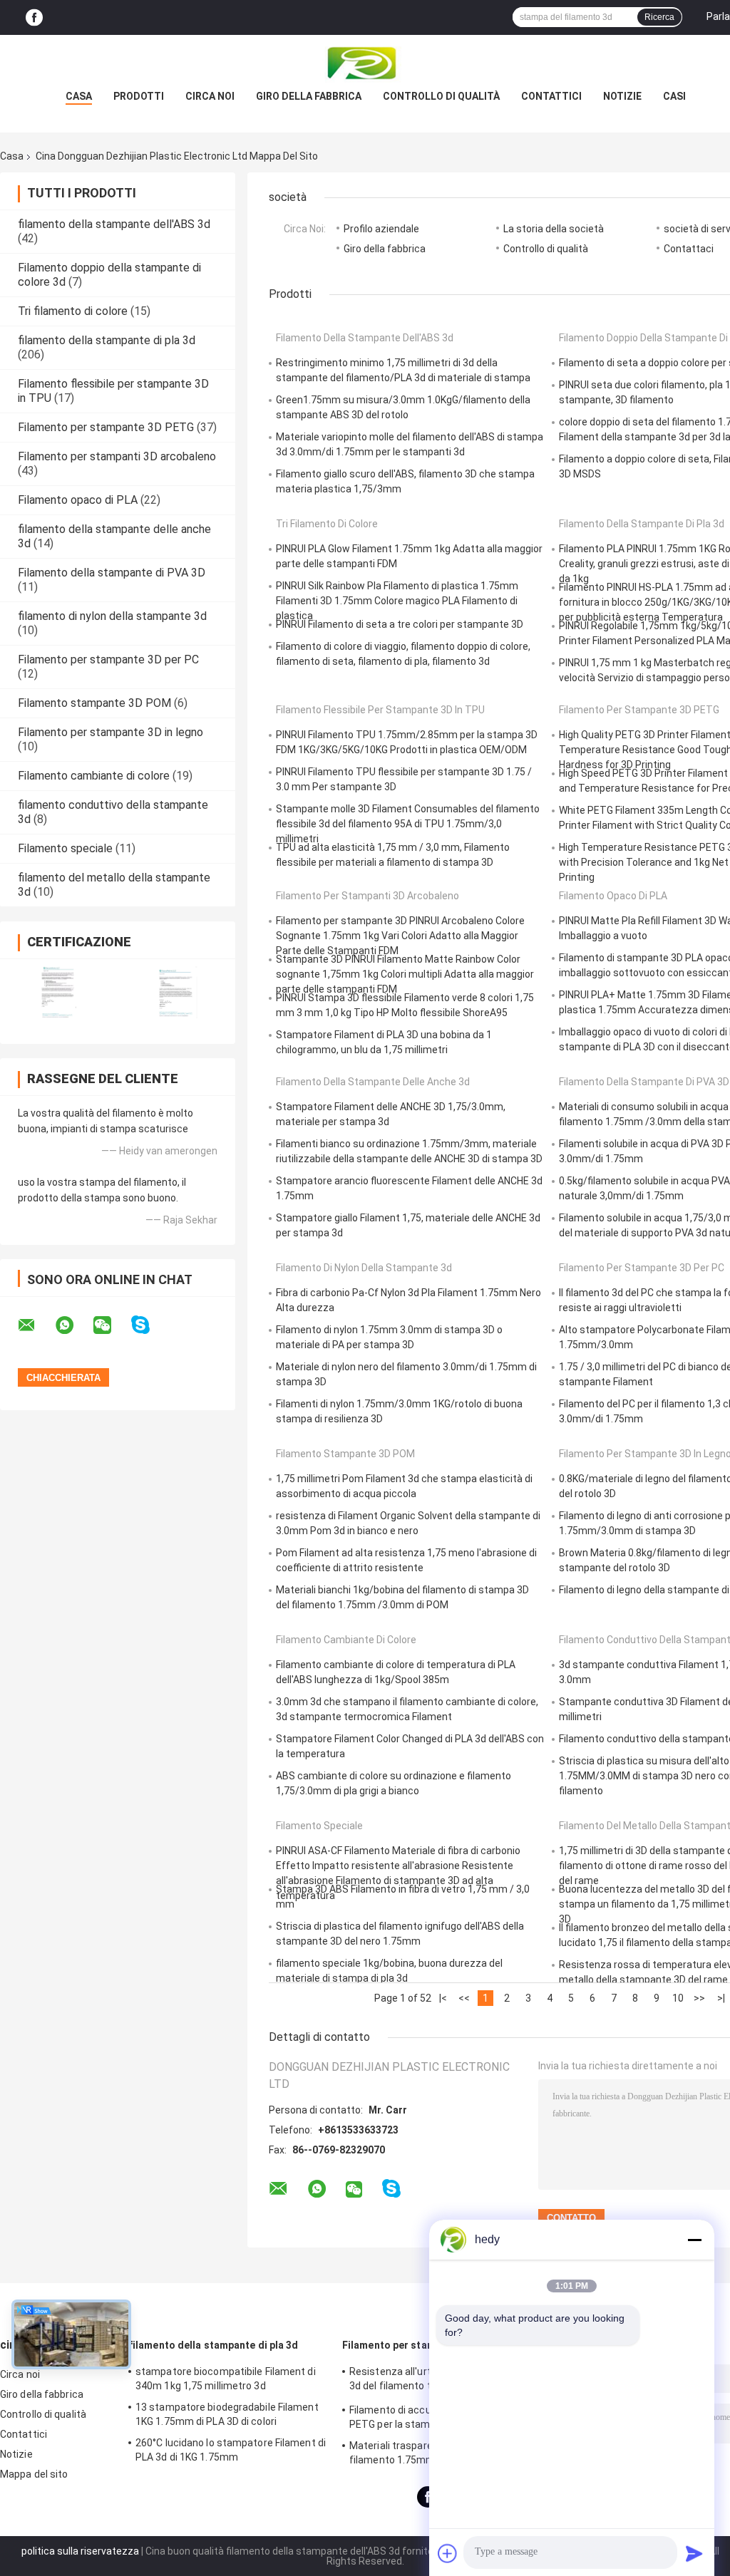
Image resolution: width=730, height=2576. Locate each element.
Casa (79, 96)
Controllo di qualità (441, 96)
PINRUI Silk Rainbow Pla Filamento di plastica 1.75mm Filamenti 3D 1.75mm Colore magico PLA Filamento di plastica (397, 601)
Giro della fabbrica (309, 96)
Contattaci (689, 249)
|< (443, 1998)
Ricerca (659, 17)
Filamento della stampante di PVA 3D (112, 573)
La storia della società (554, 229)
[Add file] (448, 2553)
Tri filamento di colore (73, 311)
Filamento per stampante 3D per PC (108, 659)
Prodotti (139, 96)
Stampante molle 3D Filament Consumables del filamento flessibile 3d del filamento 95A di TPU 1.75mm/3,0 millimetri (408, 824)
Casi (674, 96)
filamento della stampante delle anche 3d (373, 1082)
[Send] (694, 2553)
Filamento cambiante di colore (94, 776)
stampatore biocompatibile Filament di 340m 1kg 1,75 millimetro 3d (226, 2379)
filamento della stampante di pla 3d (107, 340)
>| (721, 1998)
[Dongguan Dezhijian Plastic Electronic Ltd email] (36, 1325)
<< (464, 1998)
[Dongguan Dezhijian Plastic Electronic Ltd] (365, 63)
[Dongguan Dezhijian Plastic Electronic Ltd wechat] (111, 1325)
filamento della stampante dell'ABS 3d (114, 224)
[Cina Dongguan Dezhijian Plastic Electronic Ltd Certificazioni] (59, 992)
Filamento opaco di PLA (78, 500)
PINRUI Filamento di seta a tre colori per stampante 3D (400, 624)
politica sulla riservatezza (80, 2551)
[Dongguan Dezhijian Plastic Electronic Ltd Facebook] (34, 17)
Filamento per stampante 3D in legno (110, 732)
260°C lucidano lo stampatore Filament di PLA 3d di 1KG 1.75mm (231, 2450)
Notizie (622, 96)
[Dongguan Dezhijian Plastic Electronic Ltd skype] (149, 1325)
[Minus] (694, 2240)
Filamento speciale (65, 848)
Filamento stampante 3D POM (94, 703)
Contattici (551, 96)
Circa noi (210, 96)
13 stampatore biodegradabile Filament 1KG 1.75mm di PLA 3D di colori (227, 2414)
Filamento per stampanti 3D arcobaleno (117, 456)
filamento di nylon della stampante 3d (112, 616)
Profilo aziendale (381, 229)
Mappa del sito (34, 2474)
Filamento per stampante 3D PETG (106, 427)
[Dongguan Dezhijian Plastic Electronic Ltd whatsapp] (73, 1325)
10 (678, 1998)
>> (699, 1998)
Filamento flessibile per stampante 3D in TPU (380, 710)
